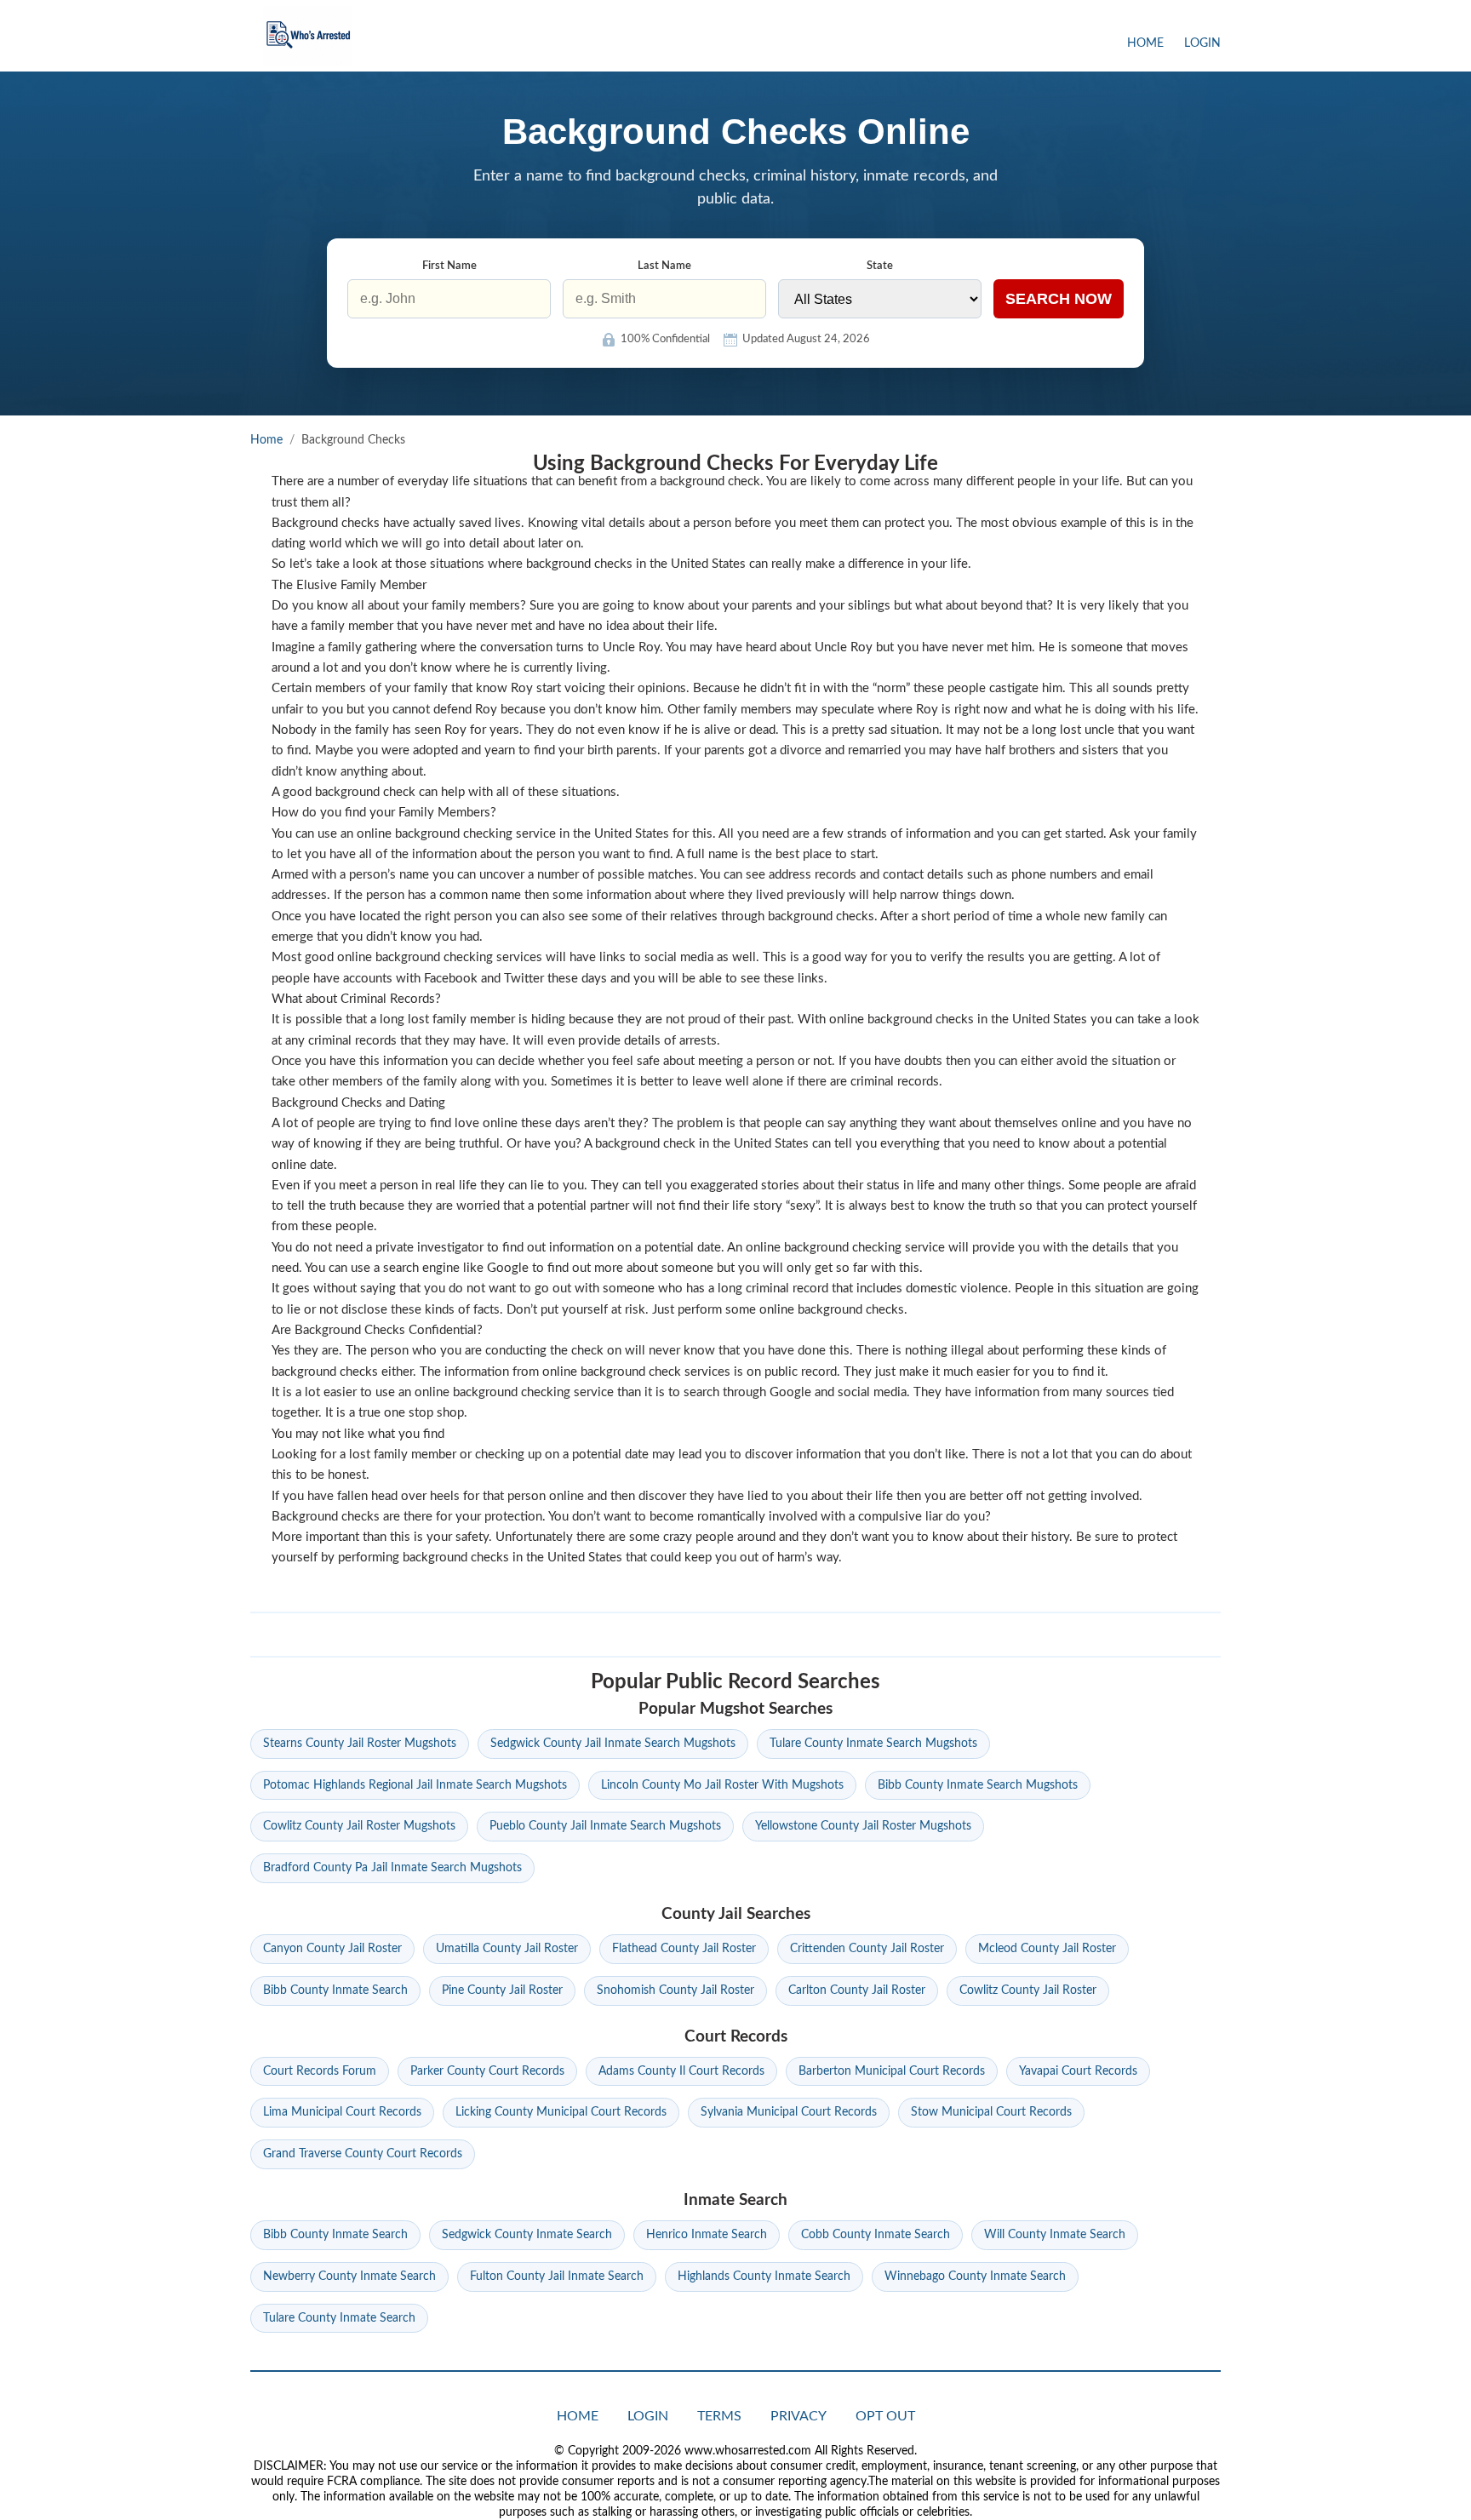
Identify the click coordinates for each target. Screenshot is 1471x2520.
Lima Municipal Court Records (342, 2112)
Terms (719, 2416)
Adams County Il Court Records (681, 2071)
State (880, 266)
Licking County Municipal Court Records (561, 2112)
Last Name (664, 266)
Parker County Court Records (487, 2071)
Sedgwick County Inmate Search (527, 2235)
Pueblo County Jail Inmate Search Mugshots (605, 1826)
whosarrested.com (308, 36)
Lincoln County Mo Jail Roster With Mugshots (722, 1785)
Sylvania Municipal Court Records (789, 2112)
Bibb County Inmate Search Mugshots (978, 1785)
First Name (449, 266)
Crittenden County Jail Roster (867, 1949)
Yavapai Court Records (1078, 2071)
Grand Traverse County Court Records (363, 2154)
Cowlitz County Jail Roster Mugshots (359, 1826)
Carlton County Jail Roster (857, 1990)
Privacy (798, 2416)
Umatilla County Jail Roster (507, 1949)
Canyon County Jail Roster (332, 1949)
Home (1145, 43)
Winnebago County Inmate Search (975, 2277)
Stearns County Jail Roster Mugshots (360, 1744)
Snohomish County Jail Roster (675, 1990)
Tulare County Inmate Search (339, 2318)
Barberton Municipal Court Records (892, 2071)
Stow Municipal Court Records (991, 2112)
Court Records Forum (320, 2071)
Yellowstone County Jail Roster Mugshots (863, 1826)
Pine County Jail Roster (502, 1990)
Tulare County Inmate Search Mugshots (873, 1744)
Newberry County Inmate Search (349, 2277)
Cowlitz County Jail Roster (1028, 1990)
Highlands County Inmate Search (764, 2277)
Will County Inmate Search (1055, 2235)
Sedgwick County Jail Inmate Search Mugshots (613, 1744)
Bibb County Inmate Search (335, 1990)
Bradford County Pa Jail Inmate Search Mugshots (392, 1868)
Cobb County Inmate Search (876, 2235)
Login (1202, 43)
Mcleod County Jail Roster (1047, 1949)
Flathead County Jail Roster (684, 1949)
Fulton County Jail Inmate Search (557, 2277)
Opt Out (885, 2416)
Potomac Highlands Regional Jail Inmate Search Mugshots (415, 1785)
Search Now (1059, 299)
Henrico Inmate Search (707, 2235)
